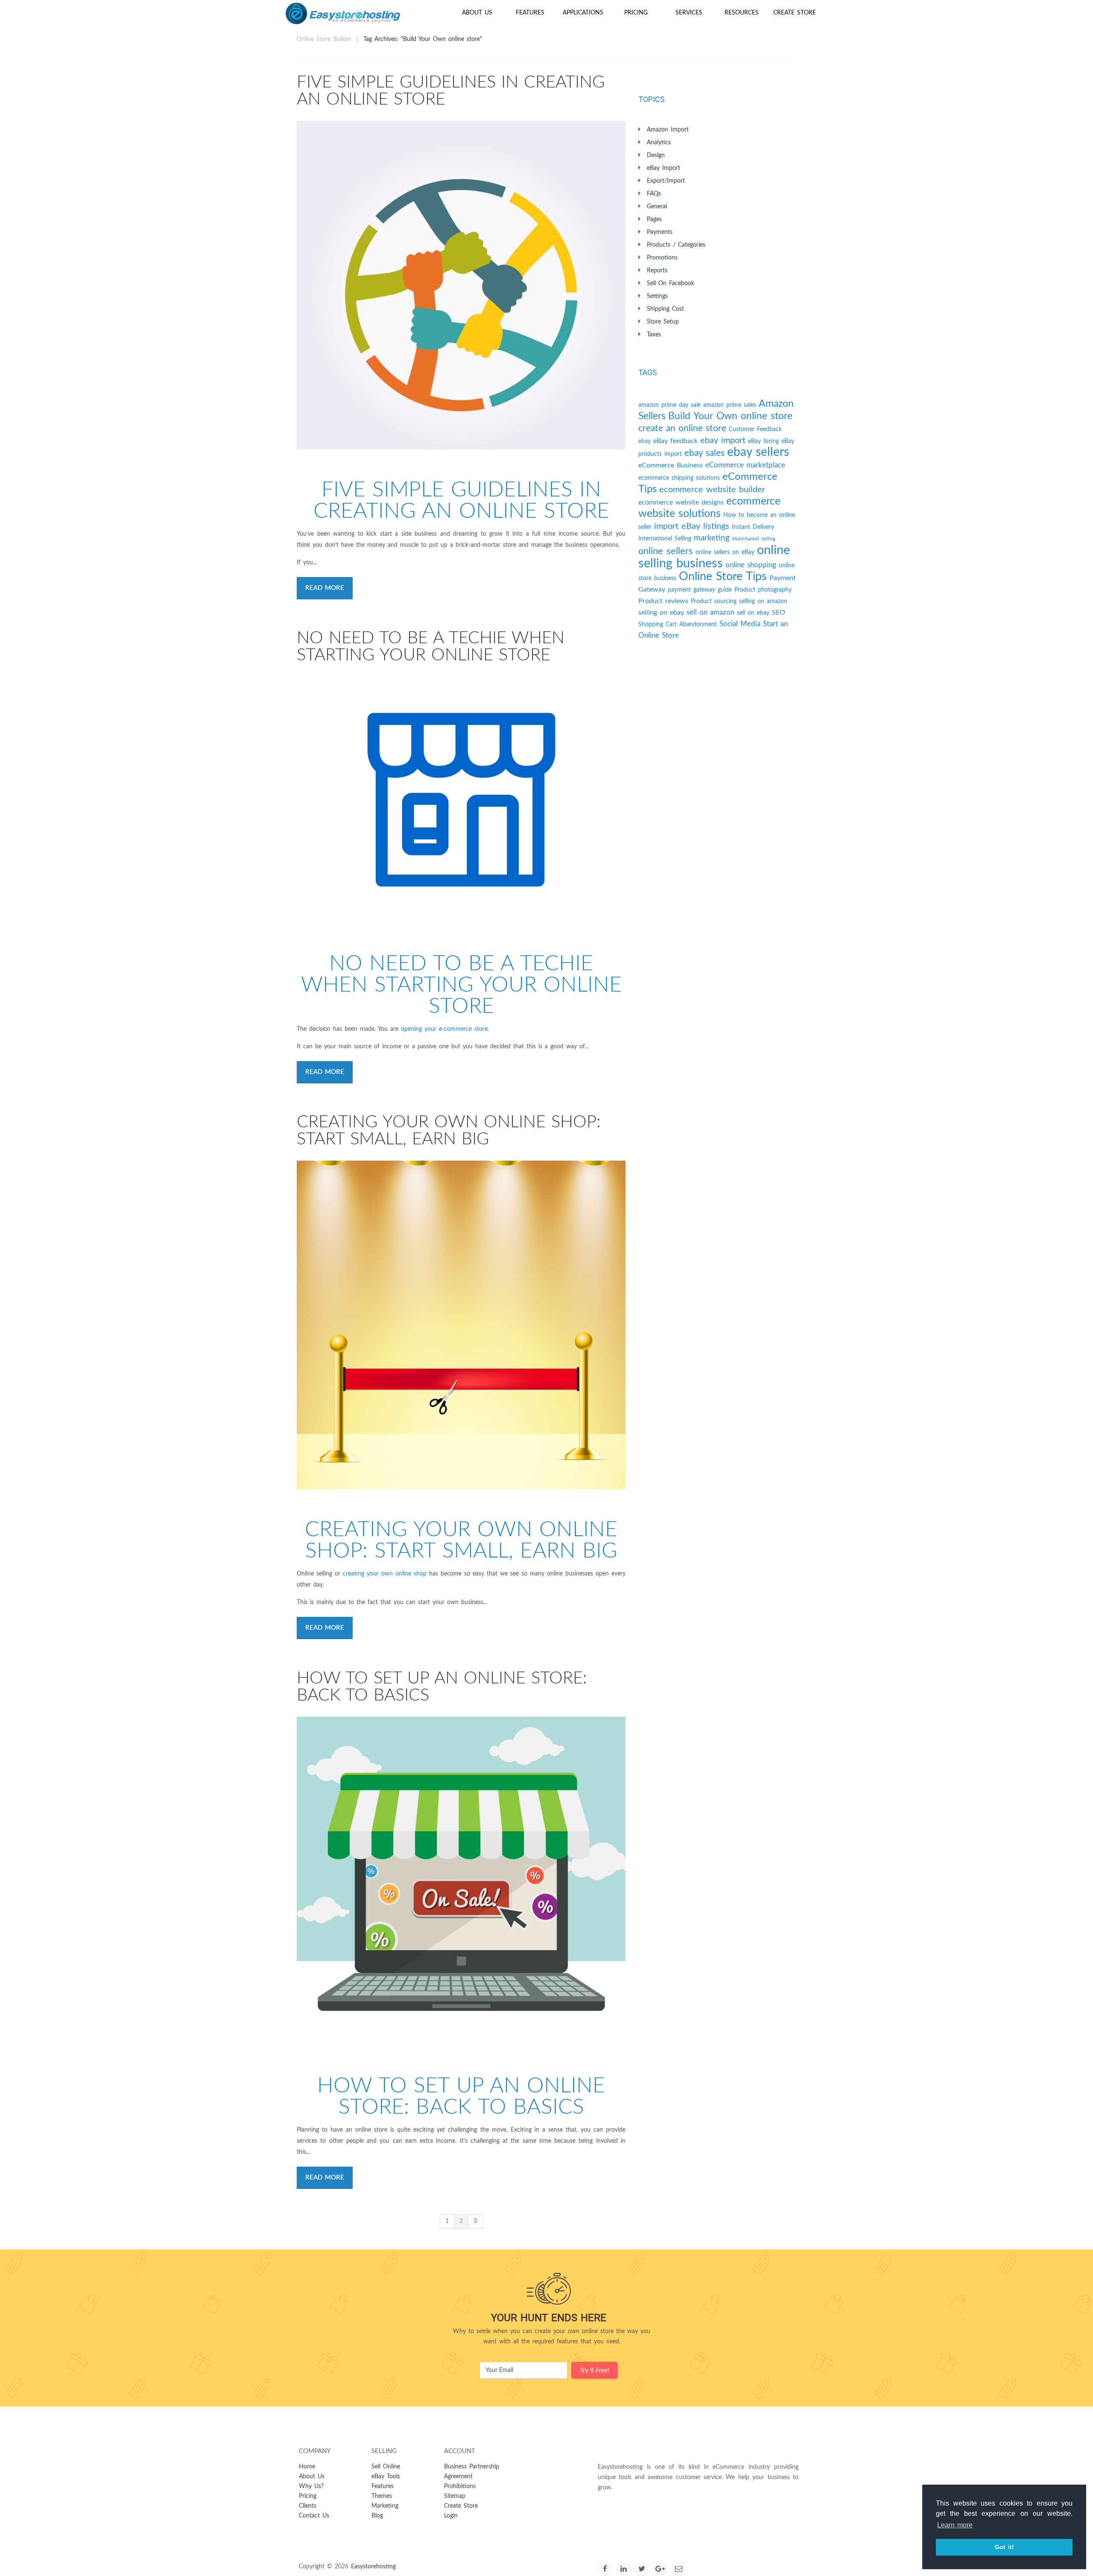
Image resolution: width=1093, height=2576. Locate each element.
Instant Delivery (753, 527)
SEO (779, 613)
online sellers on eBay (725, 552)
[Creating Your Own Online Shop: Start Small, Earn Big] (461, 1325)
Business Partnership (472, 2467)
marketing (712, 538)
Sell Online (386, 2467)
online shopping (751, 565)
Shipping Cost (665, 309)
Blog (377, 2516)
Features (530, 13)
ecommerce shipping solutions (679, 478)
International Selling (665, 539)
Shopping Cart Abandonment (678, 624)
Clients (308, 2506)
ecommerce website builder (712, 490)
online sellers (666, 551)
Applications (583, 13)
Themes (382, 2496)
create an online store (682, 428)
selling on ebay (661, 613)
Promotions (662, 258)
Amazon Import (668, 130)
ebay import (723, 441)
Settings (657, 296)
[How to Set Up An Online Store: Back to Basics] (461, 1881)
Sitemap (455, 2496)
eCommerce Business (671, 465)
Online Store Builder (324, 39)
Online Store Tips (723, 576)
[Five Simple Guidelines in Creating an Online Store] (461, 285)
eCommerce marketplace (745, 465)
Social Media (740, 624)
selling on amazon (763, 601)
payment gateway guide (700, 590)
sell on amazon (710, 612)
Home (307, 2467)
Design (656, 155)
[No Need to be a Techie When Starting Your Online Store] (461, 800)
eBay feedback (675, 441)
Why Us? (311, 2486)
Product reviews (663, 601)
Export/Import (666, 181)
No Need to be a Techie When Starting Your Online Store (431, 647)
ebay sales (704, 453)
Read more (325, 588)
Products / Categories (676, 245)
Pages (654, 219)
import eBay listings (692, 526)
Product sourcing (714, 601)
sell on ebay (753, 613)
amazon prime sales (730, 405)
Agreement (458, 2477)
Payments (660, 232)
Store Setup (663, 322)
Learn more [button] (955, 2525)
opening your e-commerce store (444, 1029)
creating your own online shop (385, 1574)
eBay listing (763, 441)
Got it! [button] (1004, 2547)
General (657, 207)
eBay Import (663, 168)
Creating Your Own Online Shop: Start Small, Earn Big (449, 1131)
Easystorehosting (373, 2567)
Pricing (636, 13)
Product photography (763, 590)
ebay (644, 441)
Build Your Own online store (730, 416)
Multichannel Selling (754, 539)
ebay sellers (758, 452)
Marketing (385, 2506)
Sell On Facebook (671, 283)
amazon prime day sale (669, 405)
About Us (477, 13)
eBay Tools (386, 2477)
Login (451, 2516)
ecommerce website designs (681, 502)
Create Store (795, 13)
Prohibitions (460, 2486)
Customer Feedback (755, 429)
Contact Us (314, 2516)
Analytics (659, 143)
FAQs (654, 194)
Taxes (654, 335)
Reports (657, 271)
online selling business (714, 557)
